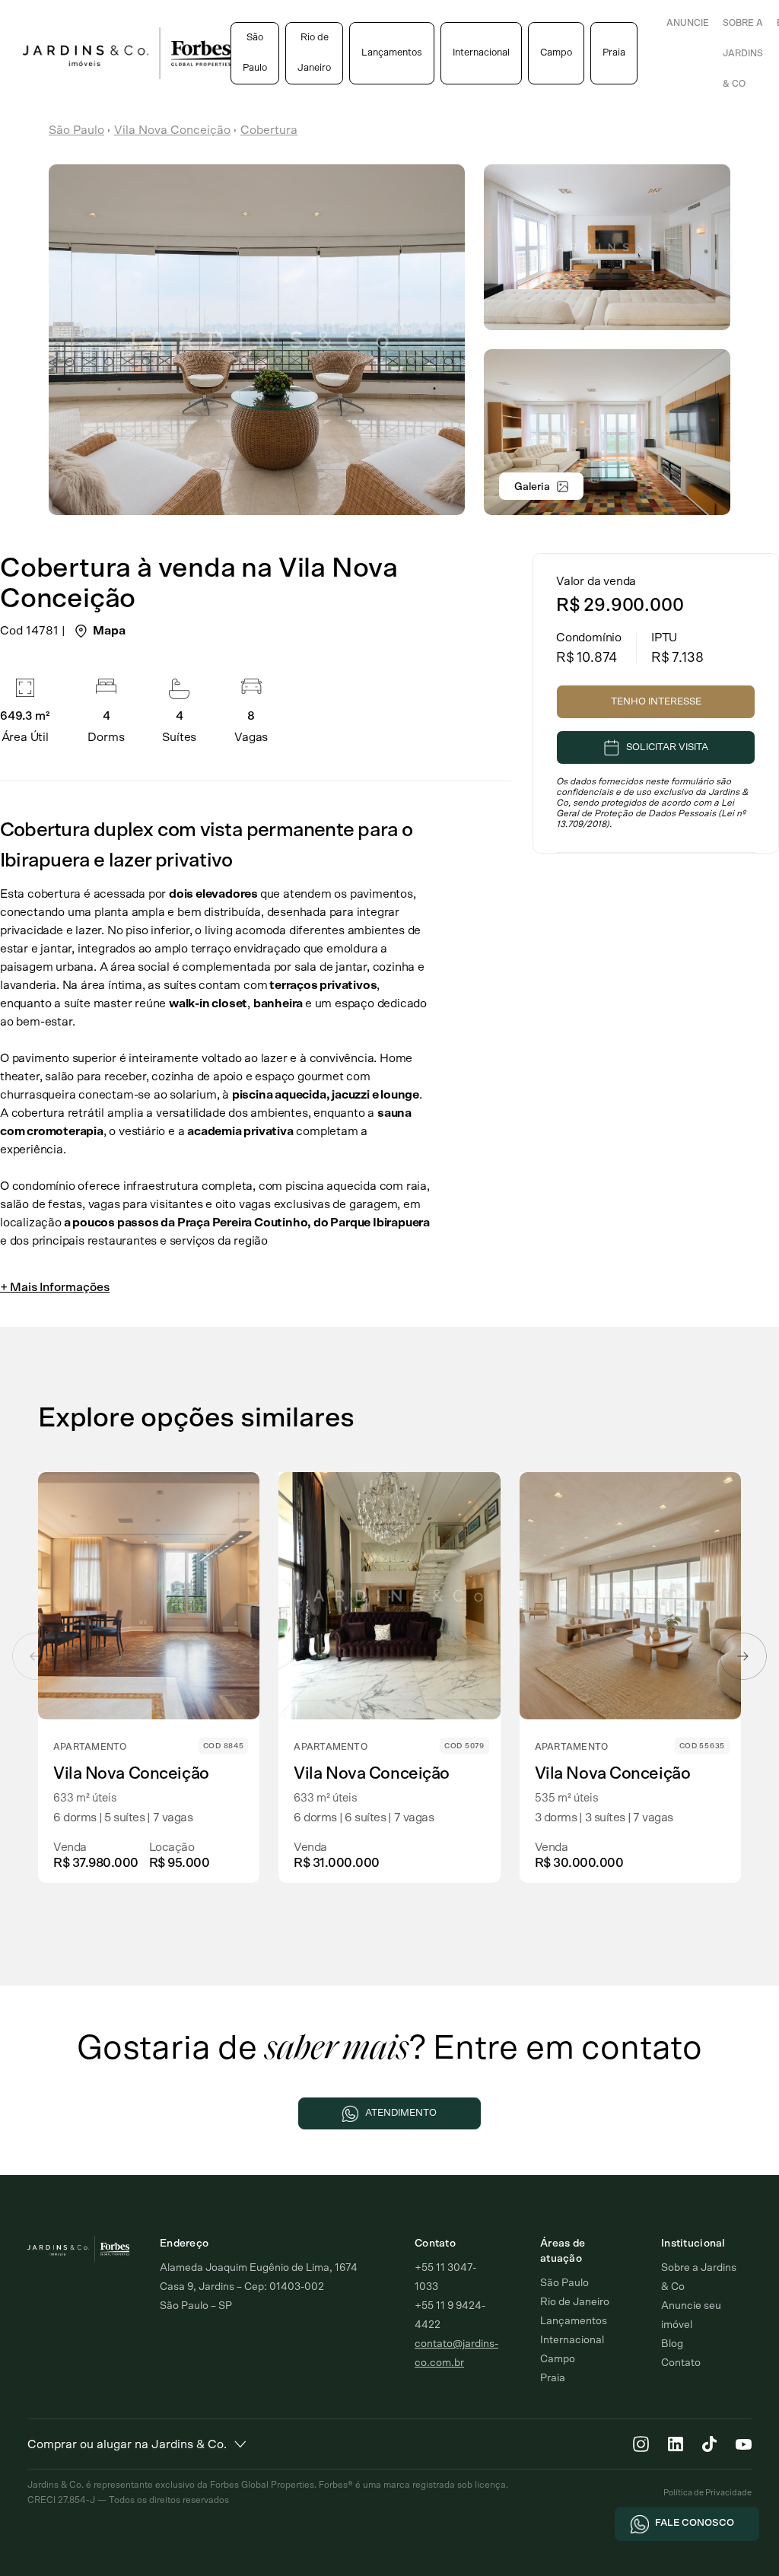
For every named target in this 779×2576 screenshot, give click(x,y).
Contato (681, 2363)
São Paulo (255, 53)
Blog (672, 2344)
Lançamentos (392, 53)
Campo (556, 53)
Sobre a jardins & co (743, 53)
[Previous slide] (36, 1656)
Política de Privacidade (707, 2493)
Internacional (481, 53)
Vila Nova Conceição (172, 130)
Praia (614, 53)
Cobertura (269, 130)
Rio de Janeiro (314, 53)
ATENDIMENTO (401, 2113)
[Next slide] (743, 1656)
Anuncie (688, 23)
